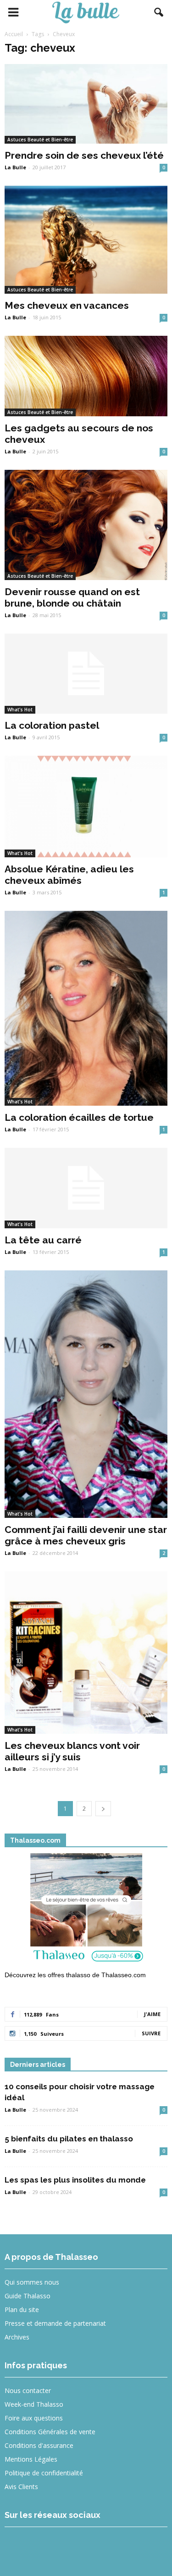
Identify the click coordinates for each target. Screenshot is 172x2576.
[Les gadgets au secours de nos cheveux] (86, 376)
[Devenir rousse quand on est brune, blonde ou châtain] (86, 525)
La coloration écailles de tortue (79, 1117)
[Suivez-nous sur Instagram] (51, 2546)
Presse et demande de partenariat (55, 2323)
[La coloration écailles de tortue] (86, 1008)
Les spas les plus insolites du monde (75, 2180)
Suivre (151, 2033)
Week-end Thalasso (34, 2404)
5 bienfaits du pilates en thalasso (69, 2139)
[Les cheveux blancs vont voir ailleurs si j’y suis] (86, 1653)
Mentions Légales (31, 2459)
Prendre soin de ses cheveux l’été (84, 155)
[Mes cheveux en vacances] (86, 240)
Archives (17, 2337)
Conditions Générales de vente (50, 2432)
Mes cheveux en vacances (67, 305)
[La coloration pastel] (86, 674)
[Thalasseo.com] (86, 1910)
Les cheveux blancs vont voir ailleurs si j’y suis (72, 1751)
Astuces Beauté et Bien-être (40, 140)
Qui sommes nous (32, 2282)
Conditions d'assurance (39, 2445)
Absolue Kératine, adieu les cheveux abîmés (69, 875)
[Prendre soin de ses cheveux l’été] (86, 104)
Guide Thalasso (28, 2296)
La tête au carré (43, 1240)
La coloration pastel (52, 725)
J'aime (152, 2014)
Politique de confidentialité (44, 2473)
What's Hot (20, 710)
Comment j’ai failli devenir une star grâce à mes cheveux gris (86, 1535)
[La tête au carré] (86, 1188)
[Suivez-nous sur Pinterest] (85, 2546)
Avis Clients (21, 2487)
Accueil (14, 34)
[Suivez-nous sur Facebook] (18, 2546)
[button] (159, 12)
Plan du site (22, 2310)
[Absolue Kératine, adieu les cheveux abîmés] (86, 807)
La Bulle (15, 167)
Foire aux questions (34, 2418)
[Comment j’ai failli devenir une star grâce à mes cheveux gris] (86, 1394)
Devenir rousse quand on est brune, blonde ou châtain (72, 597)
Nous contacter (28, 2390)
